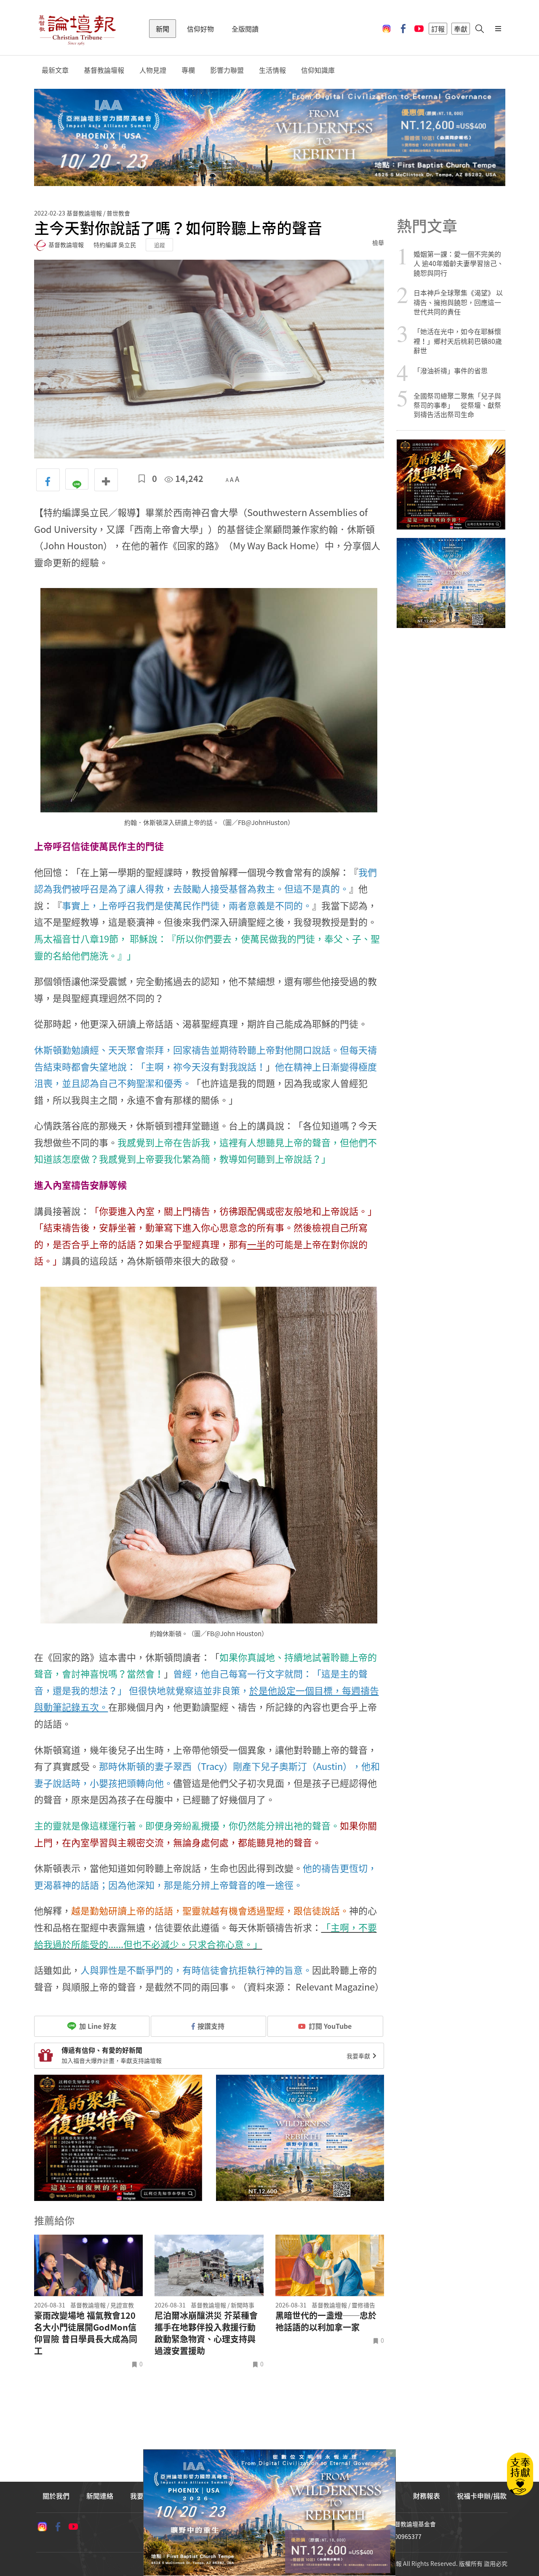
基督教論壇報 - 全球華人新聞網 (77, 29)
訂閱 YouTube (330, 2026)
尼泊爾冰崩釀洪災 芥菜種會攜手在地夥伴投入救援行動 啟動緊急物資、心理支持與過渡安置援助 (206, 2333)
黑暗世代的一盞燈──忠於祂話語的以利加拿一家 (326, 2321)
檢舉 (378, 242)
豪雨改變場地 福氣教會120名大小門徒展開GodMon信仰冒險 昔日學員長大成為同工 (86, 2333)
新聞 (163, 29)
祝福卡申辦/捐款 (482, 2496)
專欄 (188, 70)
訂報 (438, 29)
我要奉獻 (359, 2056)
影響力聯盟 (227, 70)
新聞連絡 (100, 2496)
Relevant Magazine (334, 1987)
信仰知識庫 (318, 70)
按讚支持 (211, 2026)
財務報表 (427, 2496)
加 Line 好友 (97, 2026)
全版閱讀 (245, 29)
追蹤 (160, 245)
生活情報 (272, 70)
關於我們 (56, 2496)
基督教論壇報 (104, 70)
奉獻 (461, 29)
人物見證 (153, 70)
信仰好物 (200, 29)
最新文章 (55, 70)
